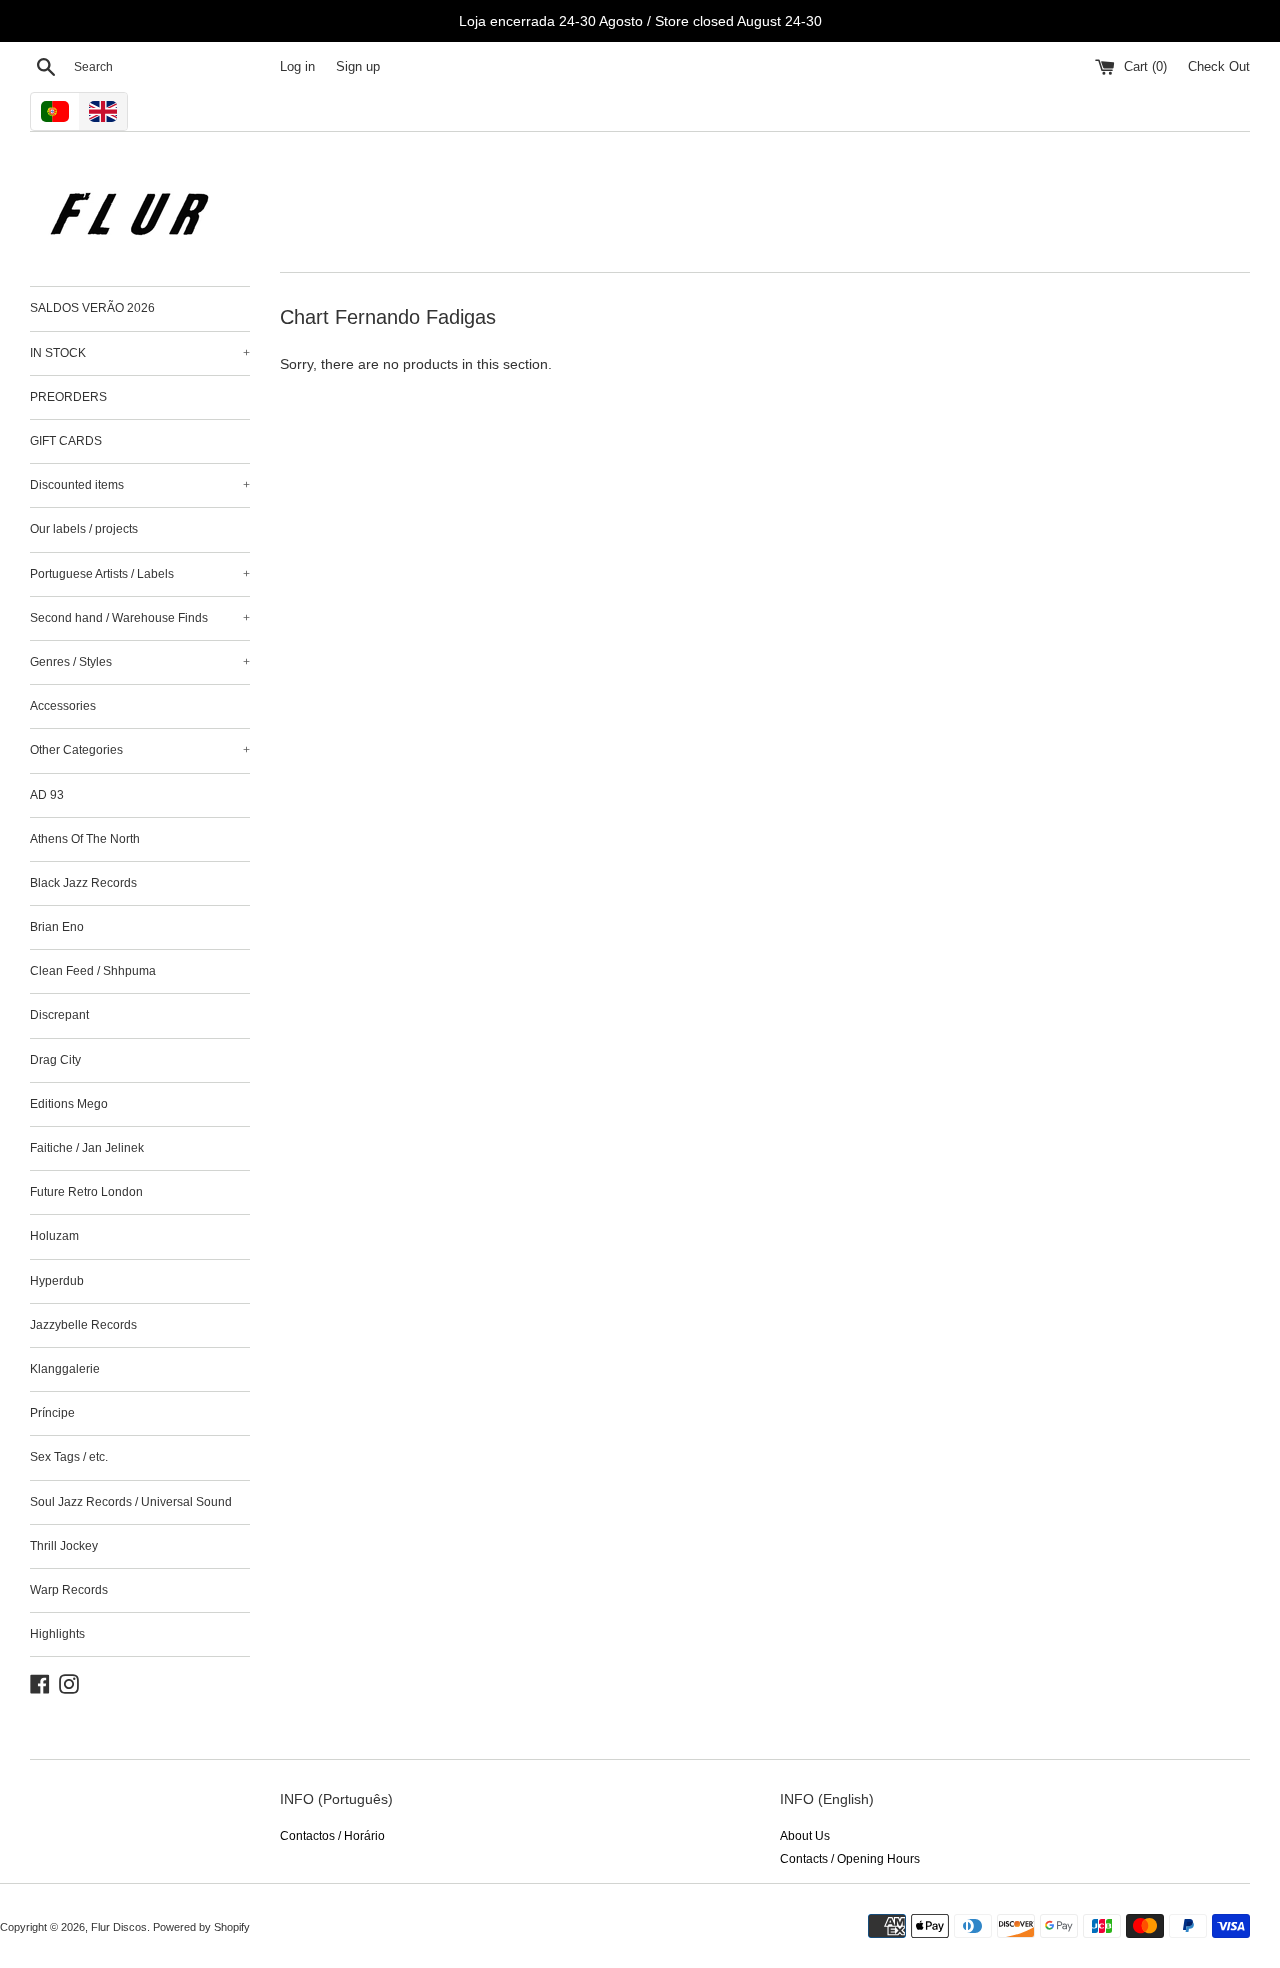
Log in (297, 67)
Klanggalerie (65, 1369)
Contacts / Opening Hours (850, 1859)
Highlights (57, 1634)
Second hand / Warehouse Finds (140, 618)
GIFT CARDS (66, 441)
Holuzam (54, 1236)
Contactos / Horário (332, 1836)
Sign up (358, 67)
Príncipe (52, 1413)
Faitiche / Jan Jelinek (87, 1148)
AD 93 (47, 795)
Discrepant (59, 1015)
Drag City (55, 1060)
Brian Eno (57, 927)
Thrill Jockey (64, 1546)
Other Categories (140, 750)
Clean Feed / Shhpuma (93, 971)
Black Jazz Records (83, 883)
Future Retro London (86, 1192)
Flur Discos (119, 1927)
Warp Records (69, 1590)
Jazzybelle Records (83, 1325)
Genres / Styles (140, 662)
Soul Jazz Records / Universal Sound (131, 1502)
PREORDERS (68, 397)
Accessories (63, 706)
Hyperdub (57, 1281)
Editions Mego (69, 1104)
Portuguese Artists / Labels (140, 574)
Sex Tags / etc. (69, 1457)
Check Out (1219, 67)
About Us (805, 1836)
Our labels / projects (84, 529)
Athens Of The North (85, 839)
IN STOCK (140, 353)
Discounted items (140, 485)
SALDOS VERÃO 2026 (92, 308)
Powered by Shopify (201, 1927)
